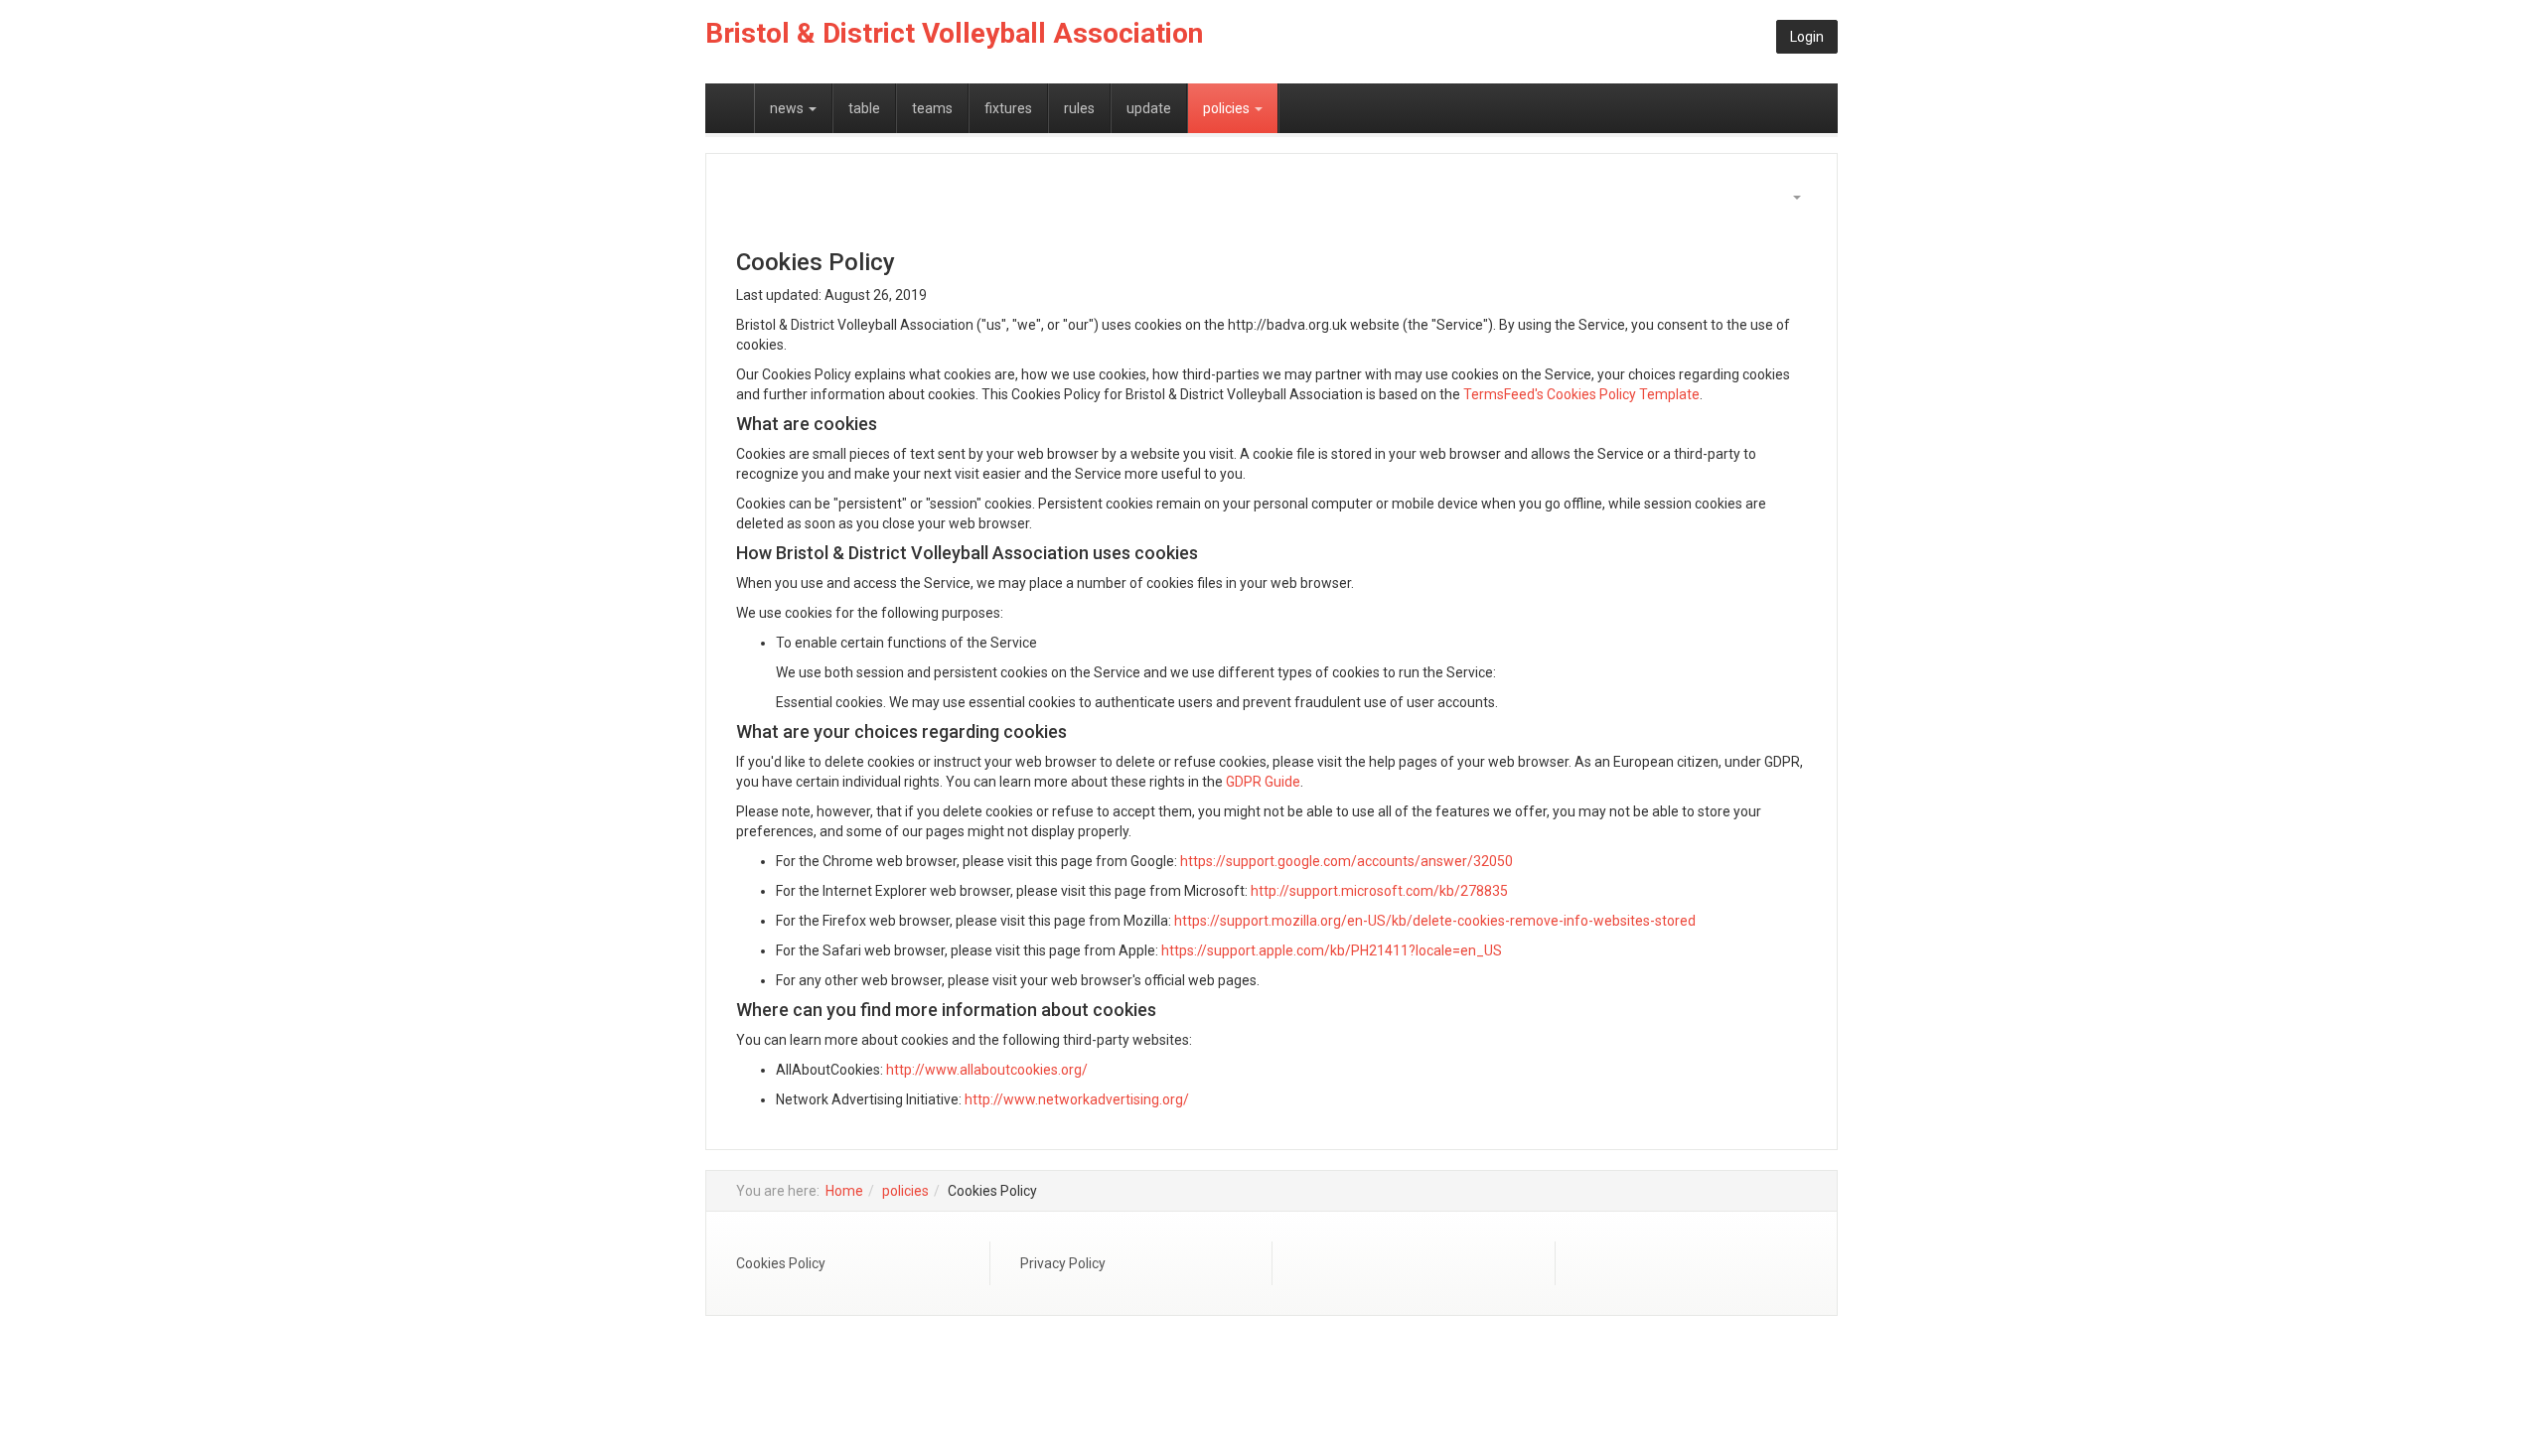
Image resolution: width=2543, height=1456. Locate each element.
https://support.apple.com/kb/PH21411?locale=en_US (1332, 950)
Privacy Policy (1063, 1263)
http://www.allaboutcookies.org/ (987, 1070)
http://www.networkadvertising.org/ (1077, 1099)
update (1149, 108)
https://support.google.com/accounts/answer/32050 (1346, 861)
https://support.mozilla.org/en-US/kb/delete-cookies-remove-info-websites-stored (1435, 921)
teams (932, 108)
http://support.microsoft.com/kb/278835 (1379, 891)
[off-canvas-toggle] (730, 108)
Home (844, 1191)
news (788, 108)
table (864, 108)
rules (1079, 108)
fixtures (1008, 108)
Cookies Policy (781, 1263)
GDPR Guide (1263, 782)
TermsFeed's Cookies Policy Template (1581, 394)
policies (1228, 108)
